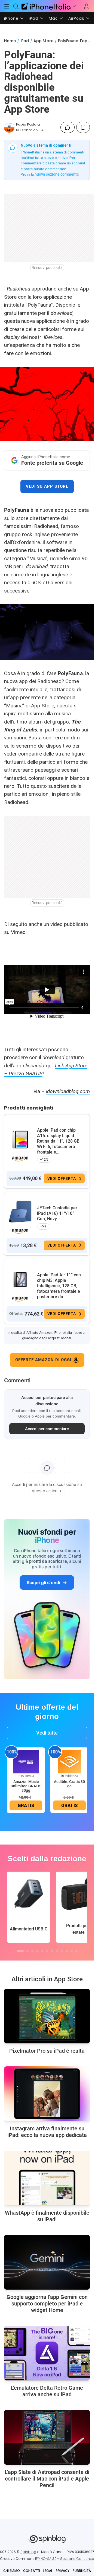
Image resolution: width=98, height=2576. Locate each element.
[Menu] (7, 6)
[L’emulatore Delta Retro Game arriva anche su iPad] (47, 2353)
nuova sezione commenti (56, 174)
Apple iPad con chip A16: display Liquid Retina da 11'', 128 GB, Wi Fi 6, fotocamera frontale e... (59, 1141)
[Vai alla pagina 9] (62, 1951)
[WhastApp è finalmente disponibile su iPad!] (47, 2178)
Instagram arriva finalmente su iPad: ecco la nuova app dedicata (47, 2132)
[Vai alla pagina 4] (37, 1951)
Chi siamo (12, 2571)
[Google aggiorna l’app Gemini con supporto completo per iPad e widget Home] (47, 2262)
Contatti (32, 2571)
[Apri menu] (74, 6)
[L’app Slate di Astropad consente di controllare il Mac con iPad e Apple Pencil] (47, 2437)
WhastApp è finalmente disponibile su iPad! (47, 2216)
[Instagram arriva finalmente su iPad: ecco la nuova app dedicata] (47, 2094)
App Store (43, 41)
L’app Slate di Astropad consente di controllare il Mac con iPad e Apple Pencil (47, 2479)
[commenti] (68, 127)
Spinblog (28, 2552)
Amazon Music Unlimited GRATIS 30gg (26, 1786)
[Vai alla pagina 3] (32, 1951)
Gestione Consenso (77, 2559)
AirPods (76, 18)
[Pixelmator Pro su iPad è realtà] (47, 2016)
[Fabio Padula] (9, 127)
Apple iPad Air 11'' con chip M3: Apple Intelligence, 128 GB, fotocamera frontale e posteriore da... (59, 1286)
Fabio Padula (28, 124)
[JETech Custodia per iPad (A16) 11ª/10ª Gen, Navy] (20, 1212)
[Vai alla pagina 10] (67, 1951)
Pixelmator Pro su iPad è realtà (47, 2051)
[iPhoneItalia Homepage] (45, 6)
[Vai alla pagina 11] (72, 1951)
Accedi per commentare (47, 1429)
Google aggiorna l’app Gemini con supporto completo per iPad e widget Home (47, 2304)
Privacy (63, 2571)
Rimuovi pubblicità (47, 268)
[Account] (86, 6)
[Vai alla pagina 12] (76, 1951)
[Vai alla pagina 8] (57, 1951)
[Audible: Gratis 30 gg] (69, 1762)
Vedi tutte (47, 1733)
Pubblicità (82, 2571)
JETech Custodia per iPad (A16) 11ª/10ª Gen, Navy (57, 1213)
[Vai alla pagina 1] (20, 1951)
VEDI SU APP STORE (47, 486)
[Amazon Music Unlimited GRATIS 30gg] (26, 1762)
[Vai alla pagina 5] (42, 1951)
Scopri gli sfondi (43, 1582)
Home (10, 41)
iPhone (11, 18)
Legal (48, 2571)
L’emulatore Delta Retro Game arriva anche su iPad (47, 2391)
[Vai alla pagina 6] (47, 1951)
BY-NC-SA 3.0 (46, 2559)
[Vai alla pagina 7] (52, 1951)
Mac (53, 18)
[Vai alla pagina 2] (27, 1951)
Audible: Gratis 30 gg (69, 1784)
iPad (34, 18)
